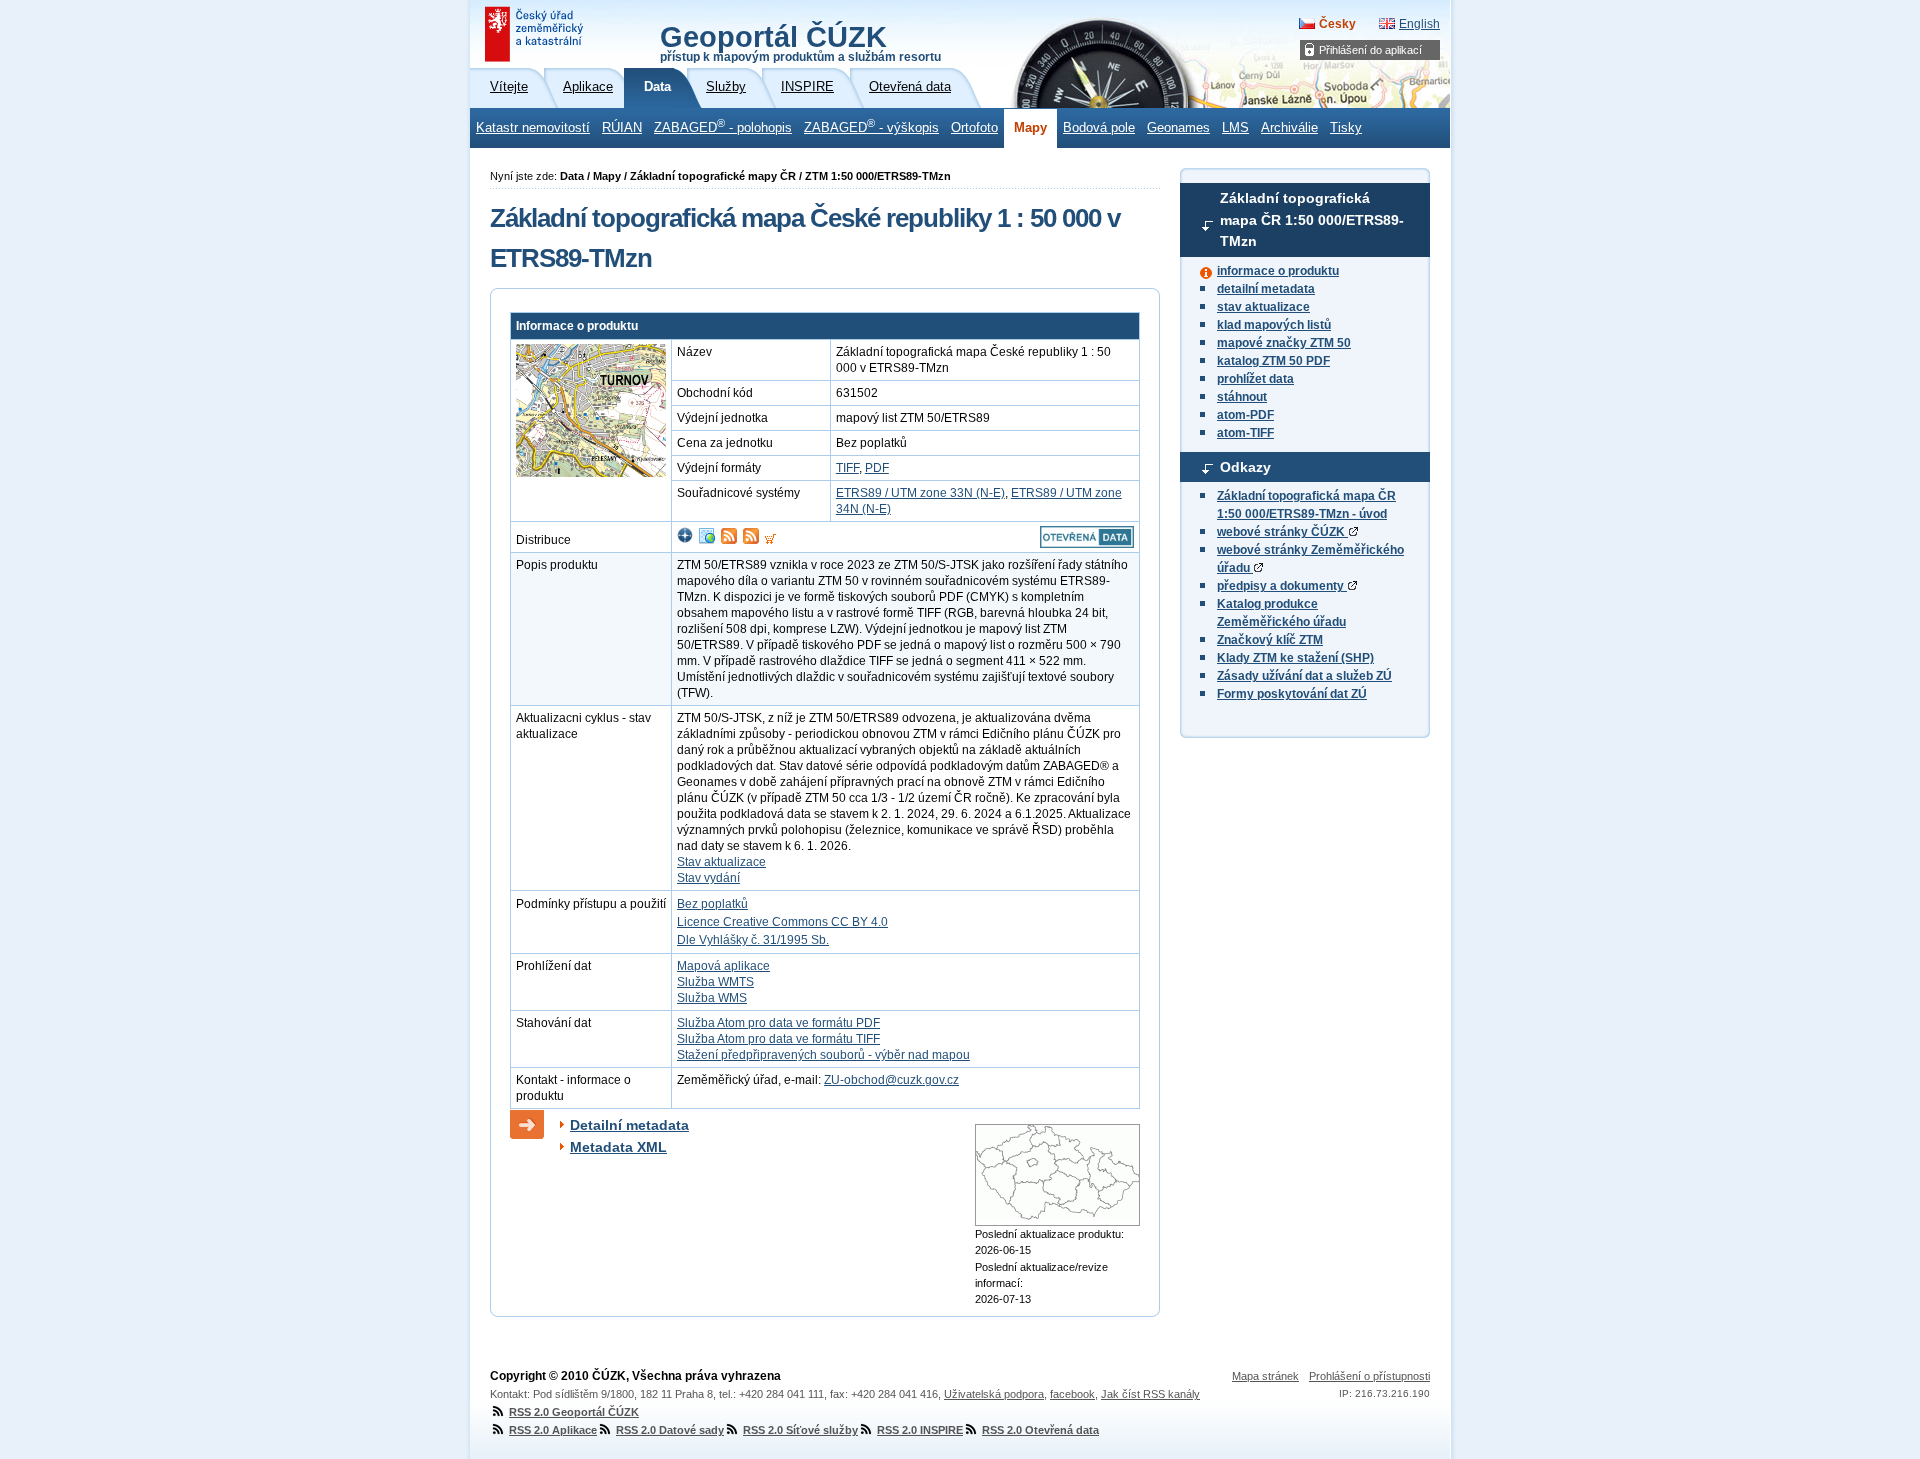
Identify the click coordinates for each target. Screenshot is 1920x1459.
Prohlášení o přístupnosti (1369, 1376)
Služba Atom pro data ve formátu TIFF (778, 1039)
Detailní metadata (629, 1125)
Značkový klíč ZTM (1270, 640)
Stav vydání (708, 878)
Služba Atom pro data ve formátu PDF (778, 1023)
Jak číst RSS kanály (1150, 1394)
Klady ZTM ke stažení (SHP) (1295, 658)
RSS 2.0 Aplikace (553, 1430)
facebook (1072, 1394)
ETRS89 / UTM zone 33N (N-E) (920, 493)
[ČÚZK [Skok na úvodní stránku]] (536, 34)
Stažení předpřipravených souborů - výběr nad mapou (823, 1055)
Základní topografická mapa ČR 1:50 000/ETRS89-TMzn (1312, 219)
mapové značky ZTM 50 (1284, 343)
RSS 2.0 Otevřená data (1040, 1430)
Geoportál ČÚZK (800, 42)
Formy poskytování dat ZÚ (1292, 694)
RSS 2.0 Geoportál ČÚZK (574, 1412)
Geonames (1178, 128)
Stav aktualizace (721, 862)
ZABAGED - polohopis (723, 126)
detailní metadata (1266, 289)
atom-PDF (1245, 415)
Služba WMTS (715, 982)
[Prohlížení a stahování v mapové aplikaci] (685, 540)
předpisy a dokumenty (1282, 586)
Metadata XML (618, 1147)
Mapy (1030, 128)
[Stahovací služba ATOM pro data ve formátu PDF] (729, 540)
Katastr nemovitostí (533, 128)
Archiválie (1289, 128)
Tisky (1346, 128)
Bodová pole (1099, 128)
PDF (877, 468)
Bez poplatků (712, 904)
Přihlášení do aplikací (1370, 50)
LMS (1235, 128)
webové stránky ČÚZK (1282, 532)
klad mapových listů (1274, 325)
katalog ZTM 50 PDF (1273, 361)
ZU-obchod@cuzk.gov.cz (891, 1080)
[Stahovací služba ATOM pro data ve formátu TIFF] (751, 540)
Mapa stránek (1265, 1376)
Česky (1337, 24)
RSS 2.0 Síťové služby (800, 1430)
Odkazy (1245, 467)
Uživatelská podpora (994, 1394)
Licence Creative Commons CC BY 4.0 (782, 922)
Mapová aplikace (723, 966)
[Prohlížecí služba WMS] (707, 540)
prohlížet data (1255, 379)
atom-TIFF (1245, 433)
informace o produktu (1278, 271)
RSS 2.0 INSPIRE (920, 1430)
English (1419, 24)
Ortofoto (974, 128)
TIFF (847, 468)
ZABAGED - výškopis (871, 126)
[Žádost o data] (770, 540)
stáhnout (1242, 397)
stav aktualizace (1263, 307)
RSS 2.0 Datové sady (670, 1430)
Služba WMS (712, 998)
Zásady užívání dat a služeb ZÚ (1304, 676)
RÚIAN (622, 128)
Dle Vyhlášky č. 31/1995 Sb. (753, 940)
